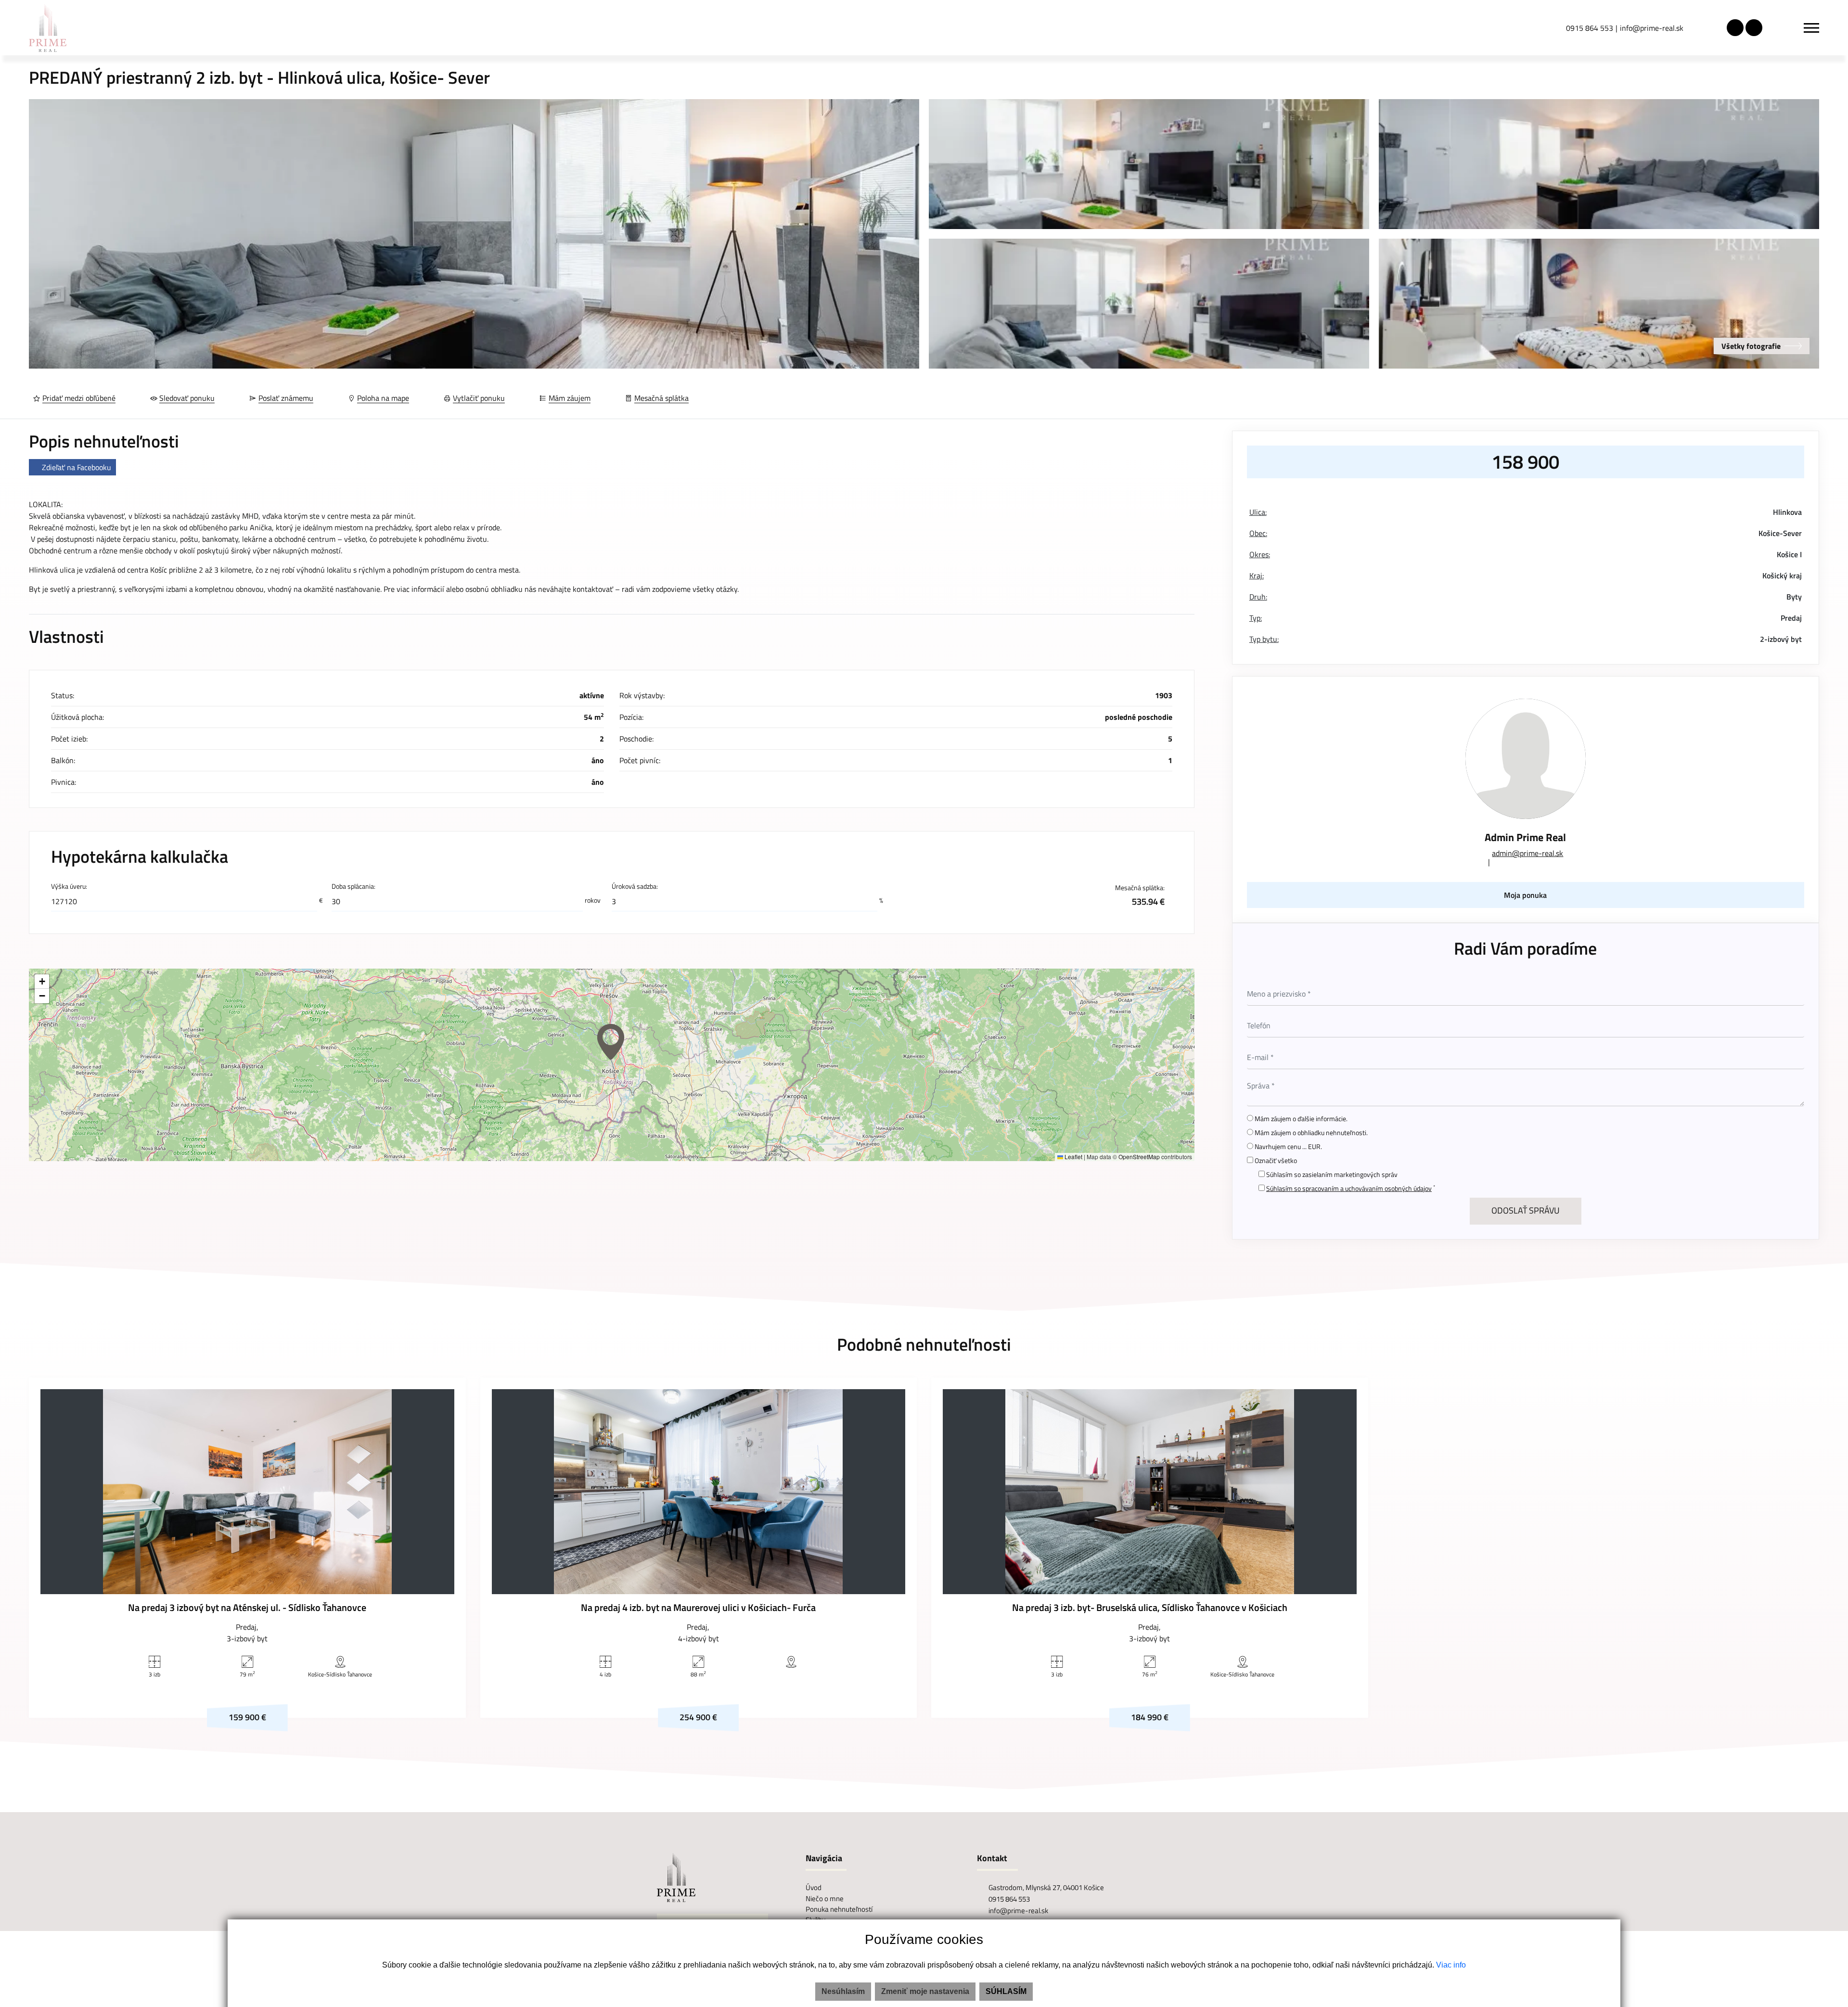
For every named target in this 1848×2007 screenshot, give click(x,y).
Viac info (1451, 1965)
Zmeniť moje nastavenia (925, 1991)
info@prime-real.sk (1652, 28)
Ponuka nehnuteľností (839, 1909)
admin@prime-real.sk (1527, 853)
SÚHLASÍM (1006, 1991)
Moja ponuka (1525, 895)
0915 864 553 (1590, 28)
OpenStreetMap (1139, 1157)
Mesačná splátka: (1140, 894)
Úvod (814, 1887)
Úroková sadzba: (635, 886)
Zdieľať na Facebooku (77, 467)
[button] (611, 1042)
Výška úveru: (69, 886)
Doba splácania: (353, 886)
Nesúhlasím (843, 1991)
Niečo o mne (825, 1898)
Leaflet (1073, 1157)
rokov (593, 900)
